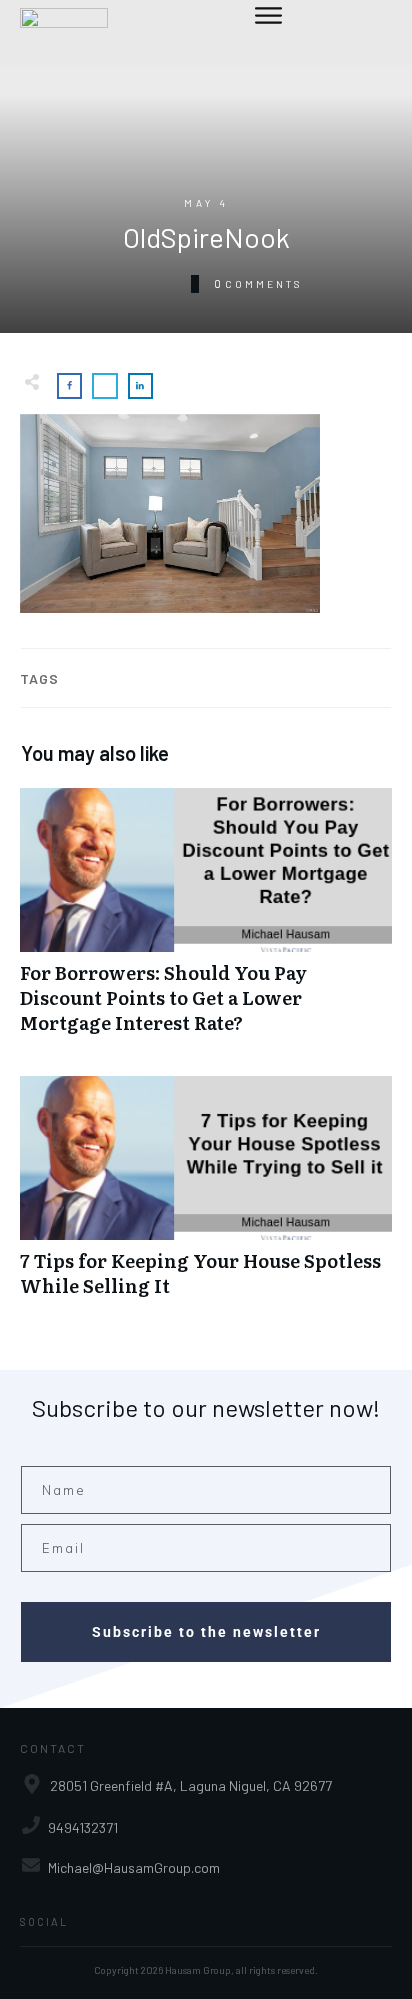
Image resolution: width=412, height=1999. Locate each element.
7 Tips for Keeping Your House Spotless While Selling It (206, 1197)
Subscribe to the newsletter (206, 1632)
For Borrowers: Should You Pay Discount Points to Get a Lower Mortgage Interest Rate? (206, 922)
